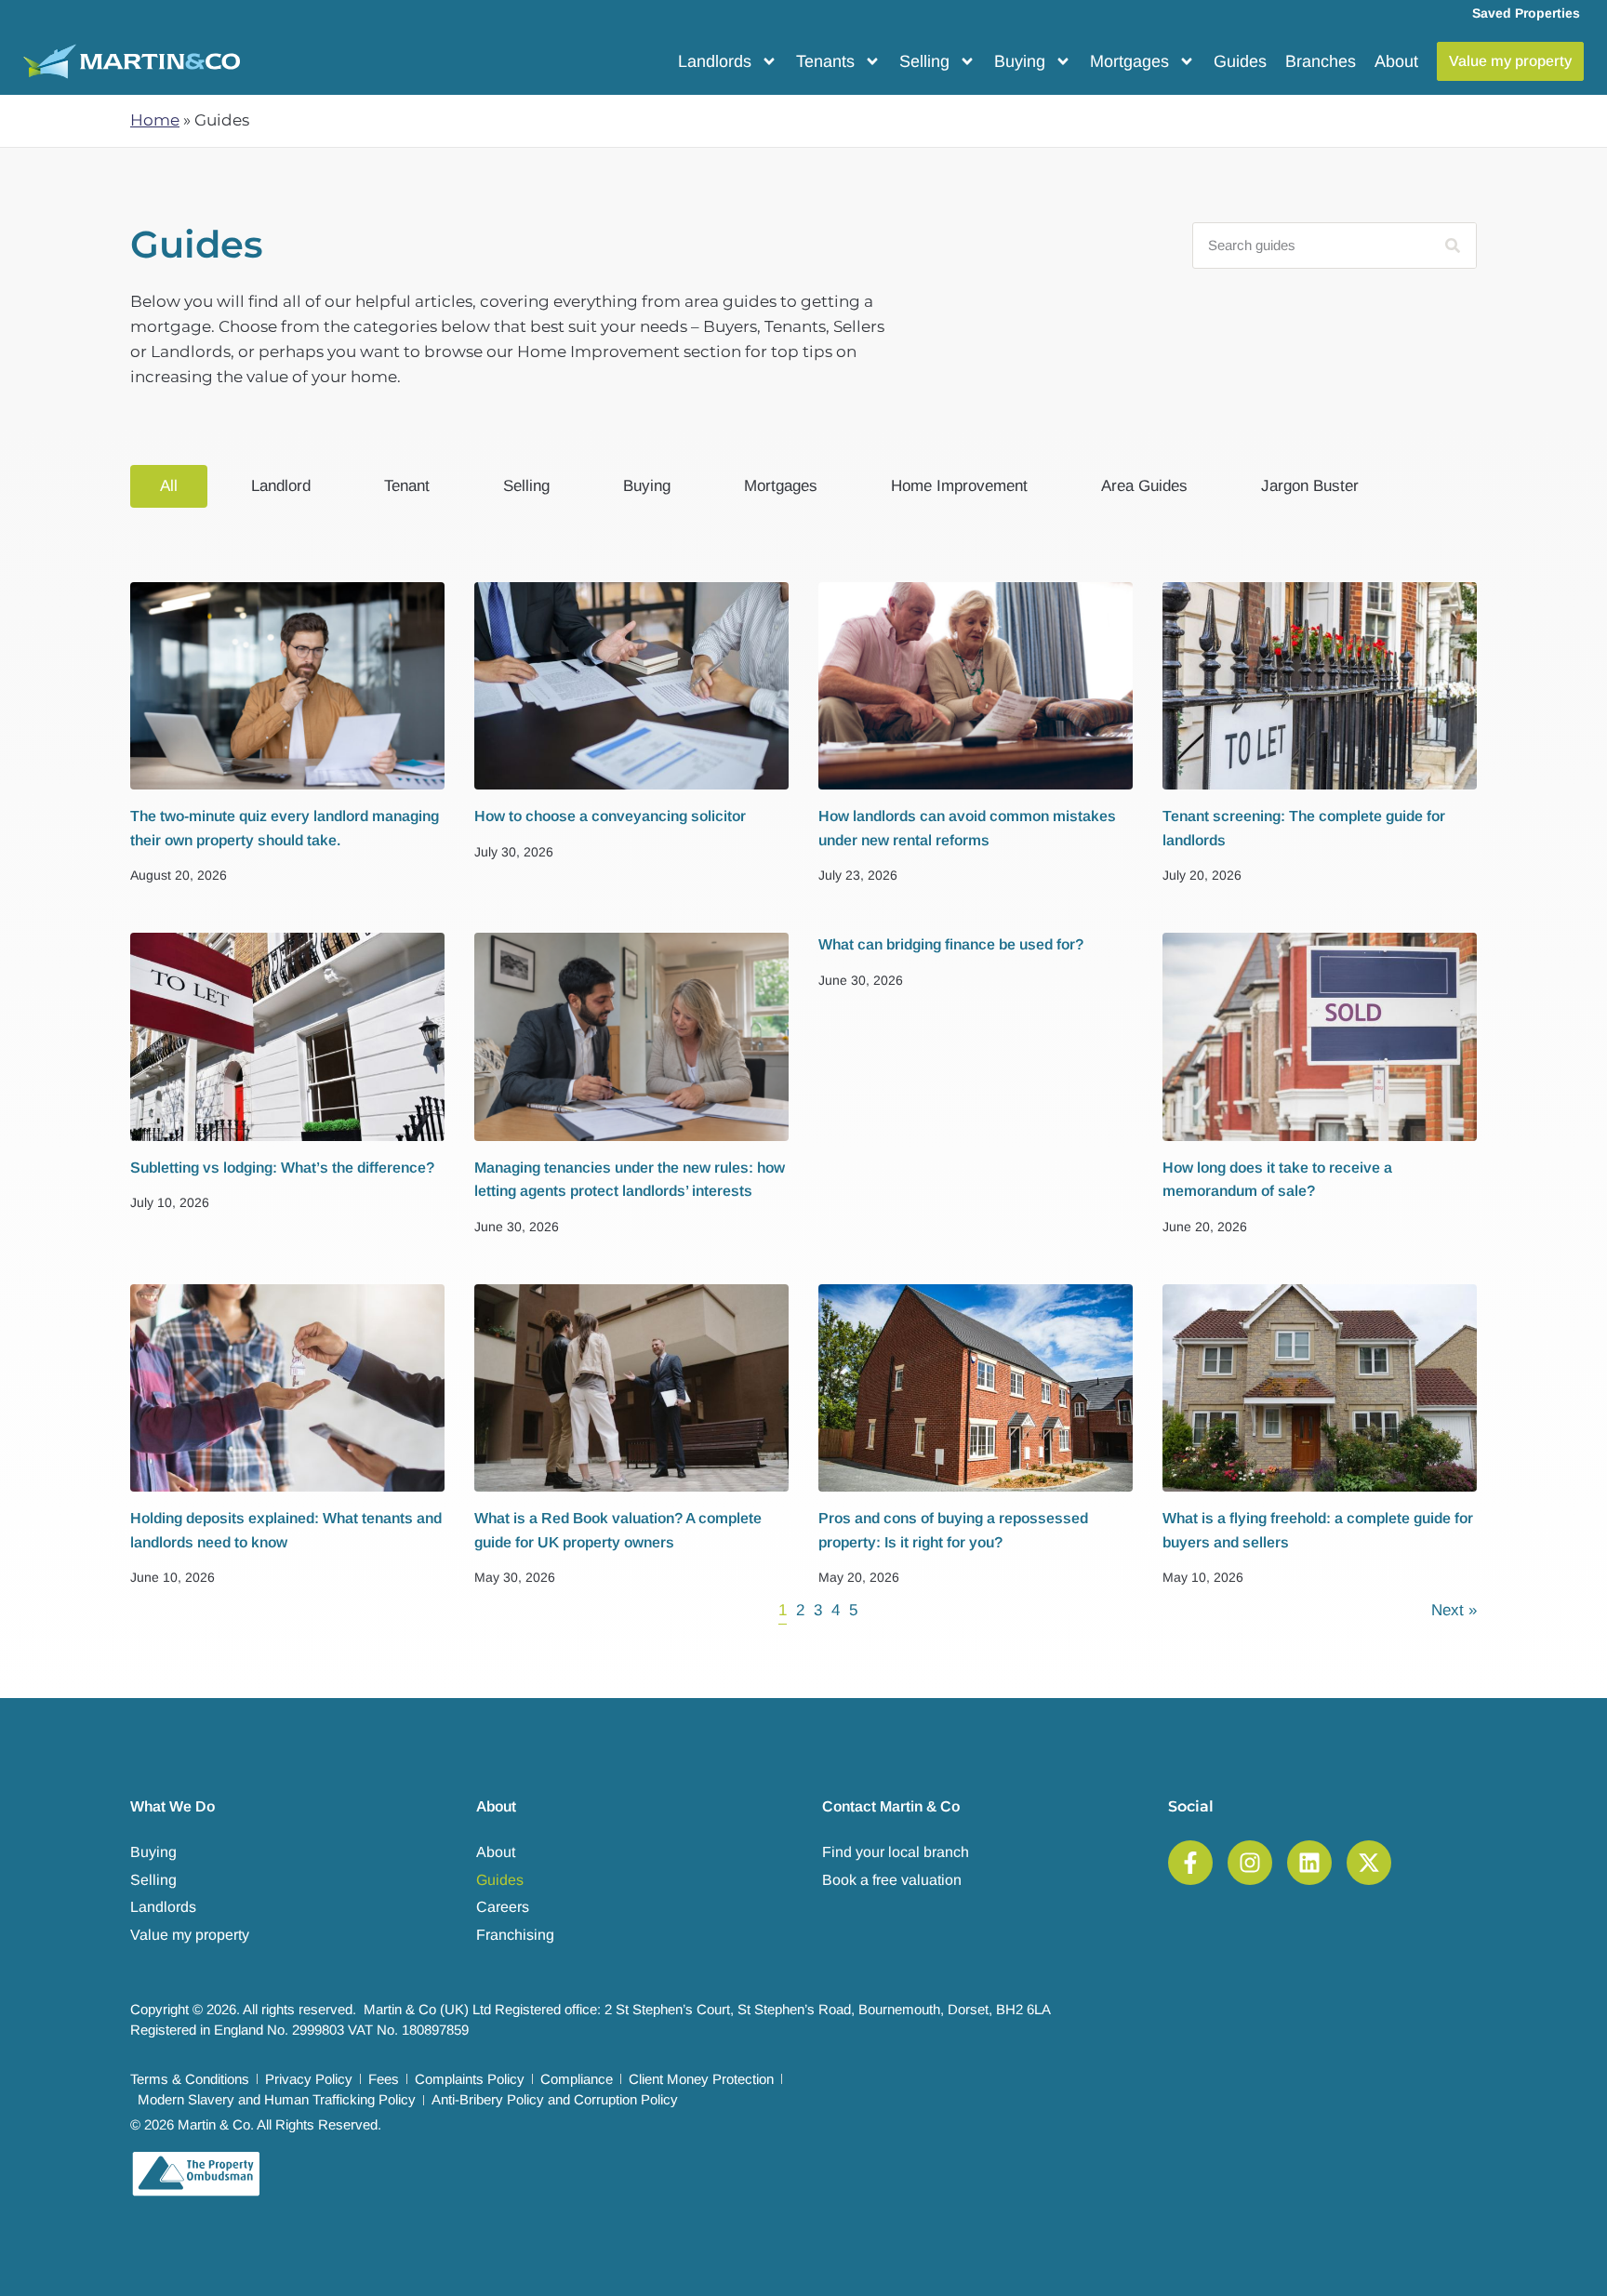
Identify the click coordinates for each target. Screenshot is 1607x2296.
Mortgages (1129, 61)
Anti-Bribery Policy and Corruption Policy (555, 2099)
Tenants (825, 61)
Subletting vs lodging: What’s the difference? (282, 1168)
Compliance (577, 2079)
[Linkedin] (1309, 1863)
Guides (1240, 61)
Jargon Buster (1310, 486)
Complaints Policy (470, 2079)
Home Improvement (959, 486)
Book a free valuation (892, 1880)
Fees (384, 2079)
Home (155, 120)
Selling (924, 61)
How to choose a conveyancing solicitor (610, 816)
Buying (1020, 61)
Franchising (515, 1935)
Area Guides (1144, 486)
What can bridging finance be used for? (951, 944)
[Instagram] (1250, 1863)
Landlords (715, 61)
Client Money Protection (701, 2079)
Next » (1454, 1610)
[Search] (1453, 246)
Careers (503, 1907)
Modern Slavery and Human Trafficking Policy (277, 2099)
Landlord (281, 486)
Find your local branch (896, 1852)
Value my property (190, 1935)
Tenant (407, 486)
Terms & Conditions (190, 2079)
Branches (1321, 61)
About (1396, 61)
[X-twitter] (1369, 1863)
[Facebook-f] (1190, 1863)
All (169, 486)
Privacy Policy (309, 2079)
